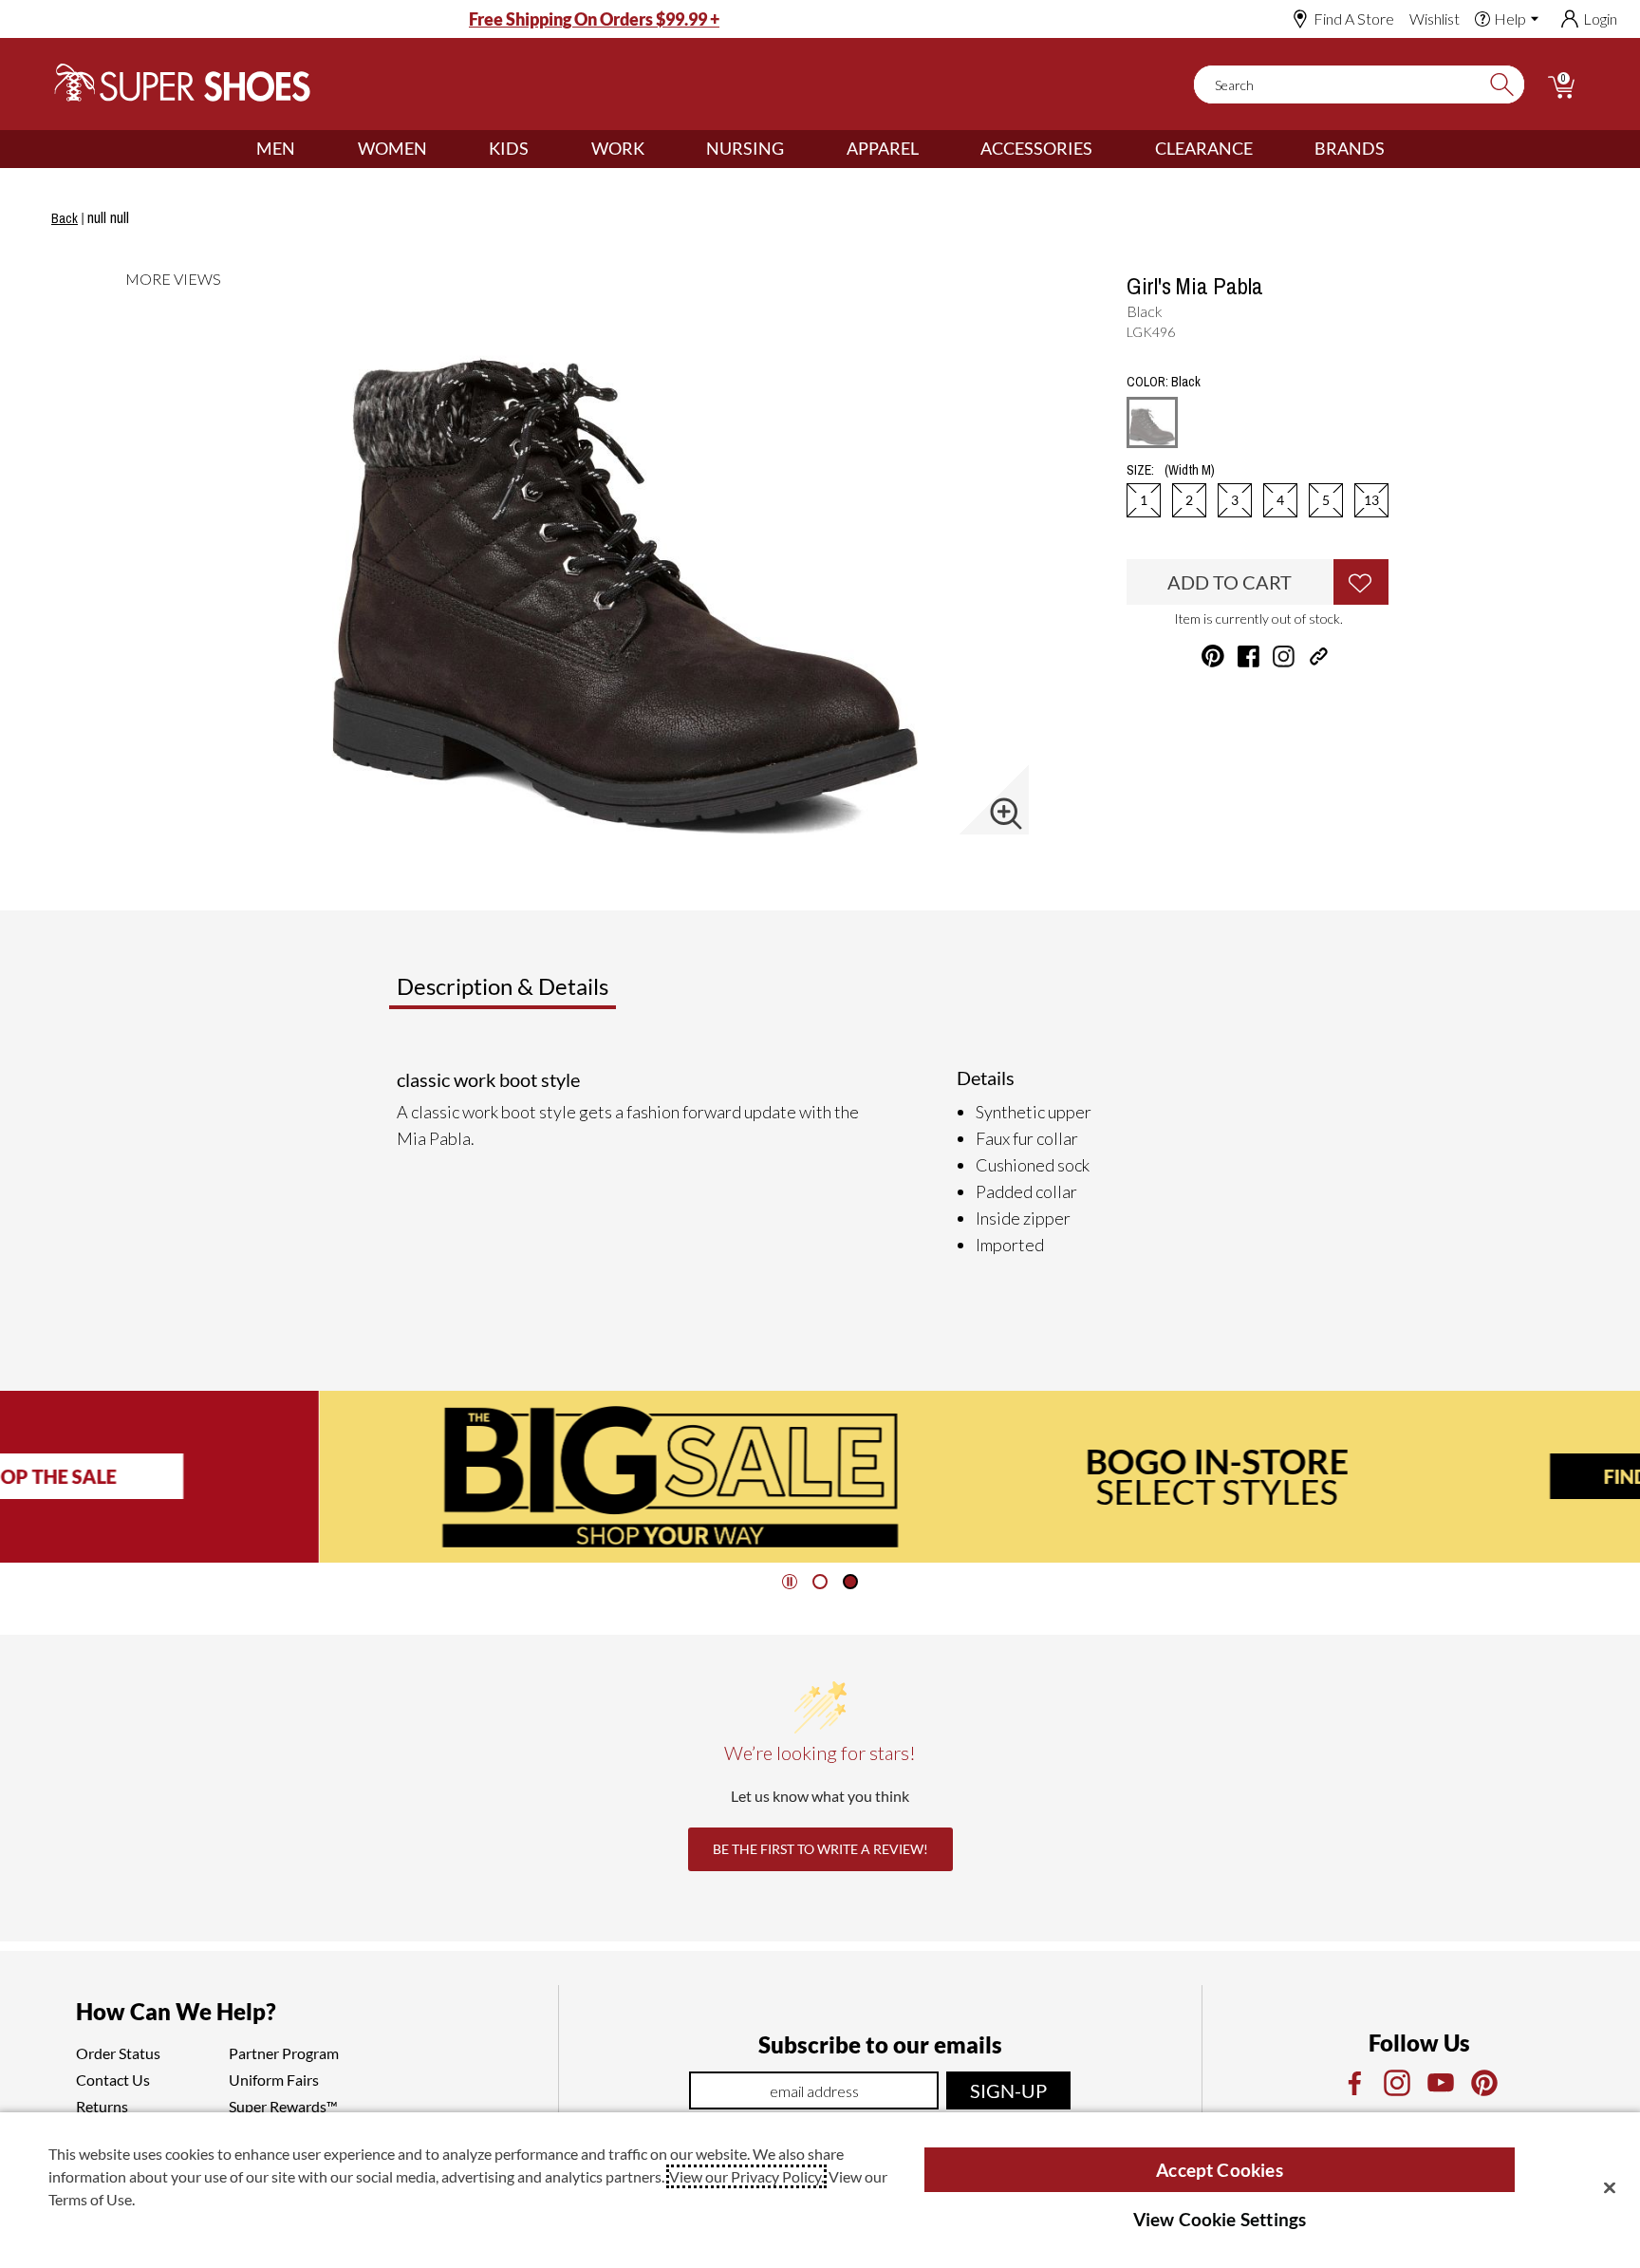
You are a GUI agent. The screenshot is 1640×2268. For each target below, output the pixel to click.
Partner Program (284, 2053)
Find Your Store (1368, 1476)
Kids (509, 148)
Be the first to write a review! (820, 1849)
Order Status (118, 2053)
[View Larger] (1006, 814)
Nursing (745, 148)
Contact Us (113, 2080)
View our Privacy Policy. (746, 2176)
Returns (102, 2106)
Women (392, 148)
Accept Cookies (1220, 2170)
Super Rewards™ (283, 2106)
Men (276, 148)
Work (618, 148)
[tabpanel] (824, 1162)
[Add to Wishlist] (1361, 582)
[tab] (565, 994)
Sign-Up (1008, 2090)
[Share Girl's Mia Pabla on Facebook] (1249, 656)
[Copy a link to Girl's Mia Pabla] (1319, 656)
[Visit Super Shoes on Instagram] (1284, 656)
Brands (1350, 148)
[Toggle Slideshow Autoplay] (790, 1582)
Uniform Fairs (274, 2080)
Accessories (1036, 148)
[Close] (1610, 2187)
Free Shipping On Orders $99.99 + (594, 19)
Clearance (1204, 148)
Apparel (883, 148)
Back (65, 218)
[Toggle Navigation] (309, 149)
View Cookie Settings (1220, 2219)
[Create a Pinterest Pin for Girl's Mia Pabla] (1213, 656)
